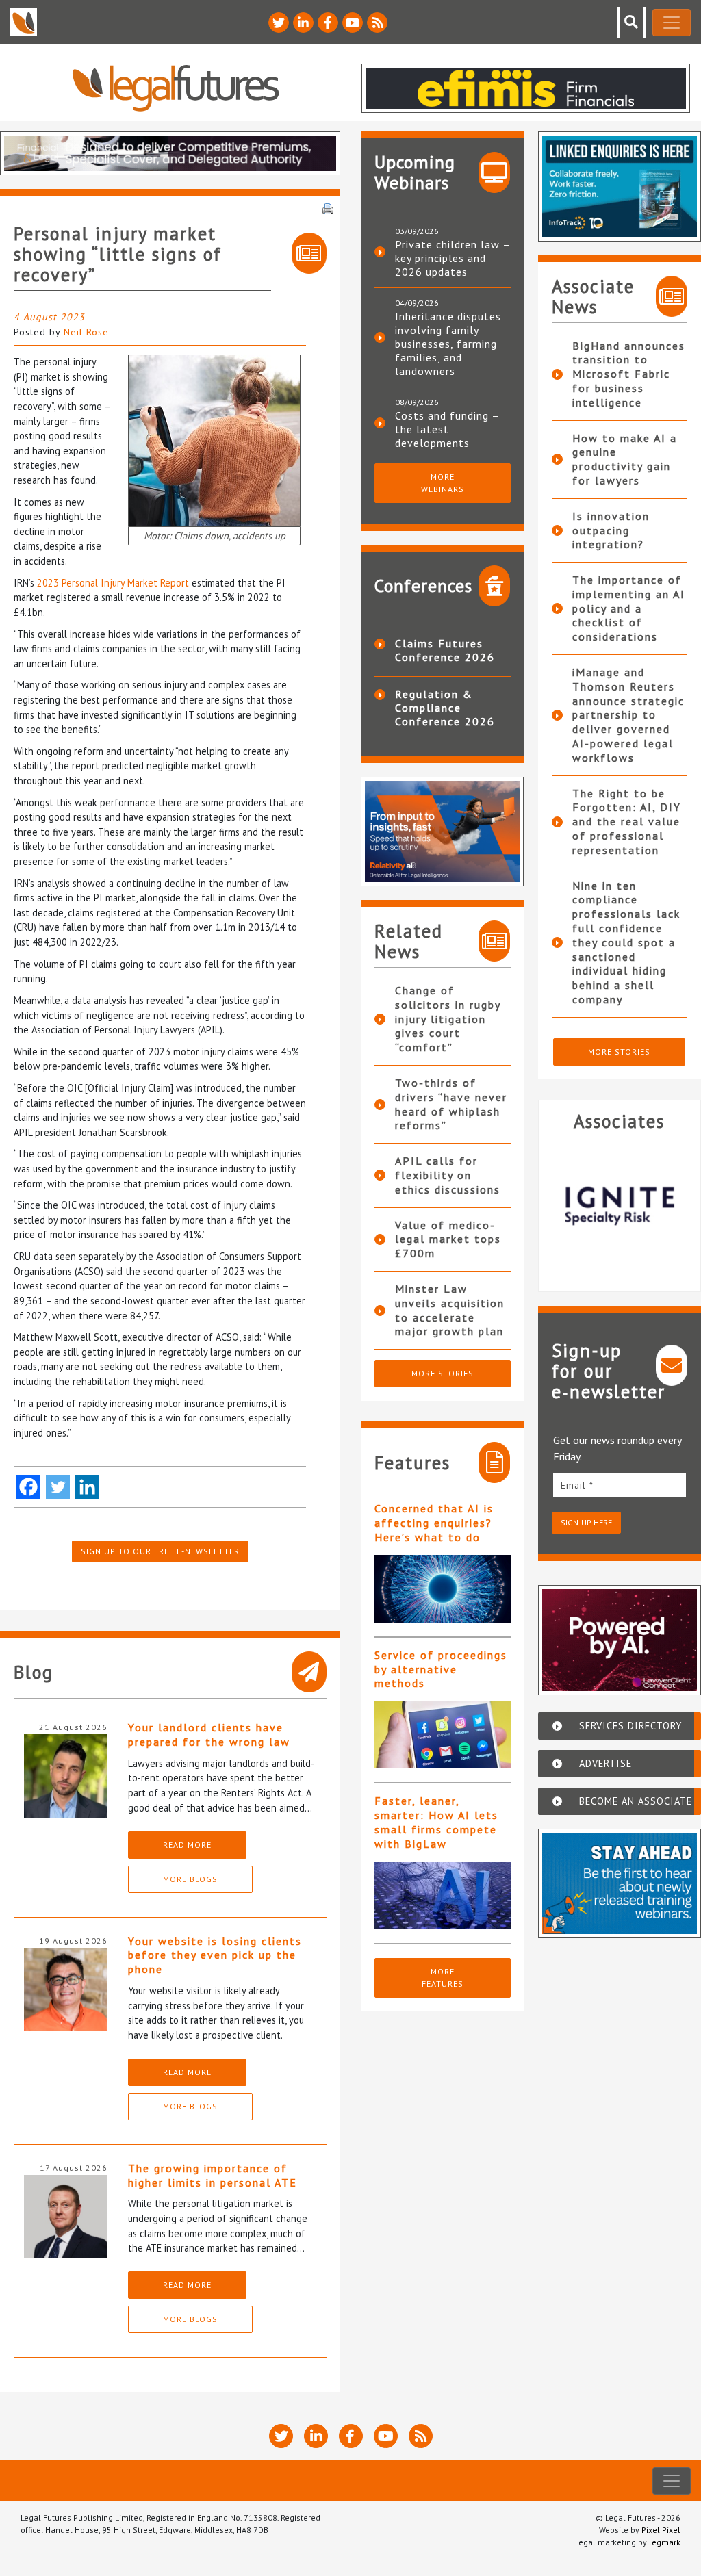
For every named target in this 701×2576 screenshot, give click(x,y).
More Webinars (443, 483)
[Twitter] (58, 1487)
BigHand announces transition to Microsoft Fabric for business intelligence (629, 374)
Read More (187, 1845)
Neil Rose (86, 332)
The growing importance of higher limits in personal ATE (213, 2175)
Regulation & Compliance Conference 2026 (445, 708)
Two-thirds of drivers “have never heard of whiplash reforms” (451, 1104)
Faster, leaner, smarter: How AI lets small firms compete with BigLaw (436, 1822)
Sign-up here (586, 1522)
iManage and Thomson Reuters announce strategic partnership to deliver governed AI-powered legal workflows (628, 715)
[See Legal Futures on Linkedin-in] (303, 23)
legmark (665, 2542)
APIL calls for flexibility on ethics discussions (448, 1175)
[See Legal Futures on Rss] (377, 23)
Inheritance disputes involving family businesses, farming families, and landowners (448, 344)
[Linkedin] (87, 1487)
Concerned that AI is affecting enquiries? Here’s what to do (434, 1523)
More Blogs (190, 1879)
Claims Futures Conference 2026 (445, 650)
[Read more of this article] (443, 1589)
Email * (577, 1485)
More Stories (443, 1373)
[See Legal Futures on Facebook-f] (328, 23)
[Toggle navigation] (672, 23)
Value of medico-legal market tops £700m (448, 1239)
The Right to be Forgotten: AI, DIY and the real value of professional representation (627, 822)
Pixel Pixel (661, 2530)
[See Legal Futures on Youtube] (353, 23)
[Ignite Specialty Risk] (620, 1206)
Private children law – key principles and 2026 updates (453, 258)
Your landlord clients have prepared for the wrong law (209, 1735)
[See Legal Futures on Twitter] (279, 23)
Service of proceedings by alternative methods (441, 1669)
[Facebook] (28, 1487)
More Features (443, 1978)
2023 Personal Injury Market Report (113, 583)
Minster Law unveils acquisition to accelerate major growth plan (450, 1310)
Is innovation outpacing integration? (611, 530)
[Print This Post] (328, 207)
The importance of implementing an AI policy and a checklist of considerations (629, 608)
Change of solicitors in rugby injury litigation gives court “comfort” (448, 1019)
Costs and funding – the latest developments (447, 429)
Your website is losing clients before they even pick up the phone (215, 1955)
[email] (620, 1485)
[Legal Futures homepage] (176, 88)
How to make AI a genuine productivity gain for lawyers (625, 459)
